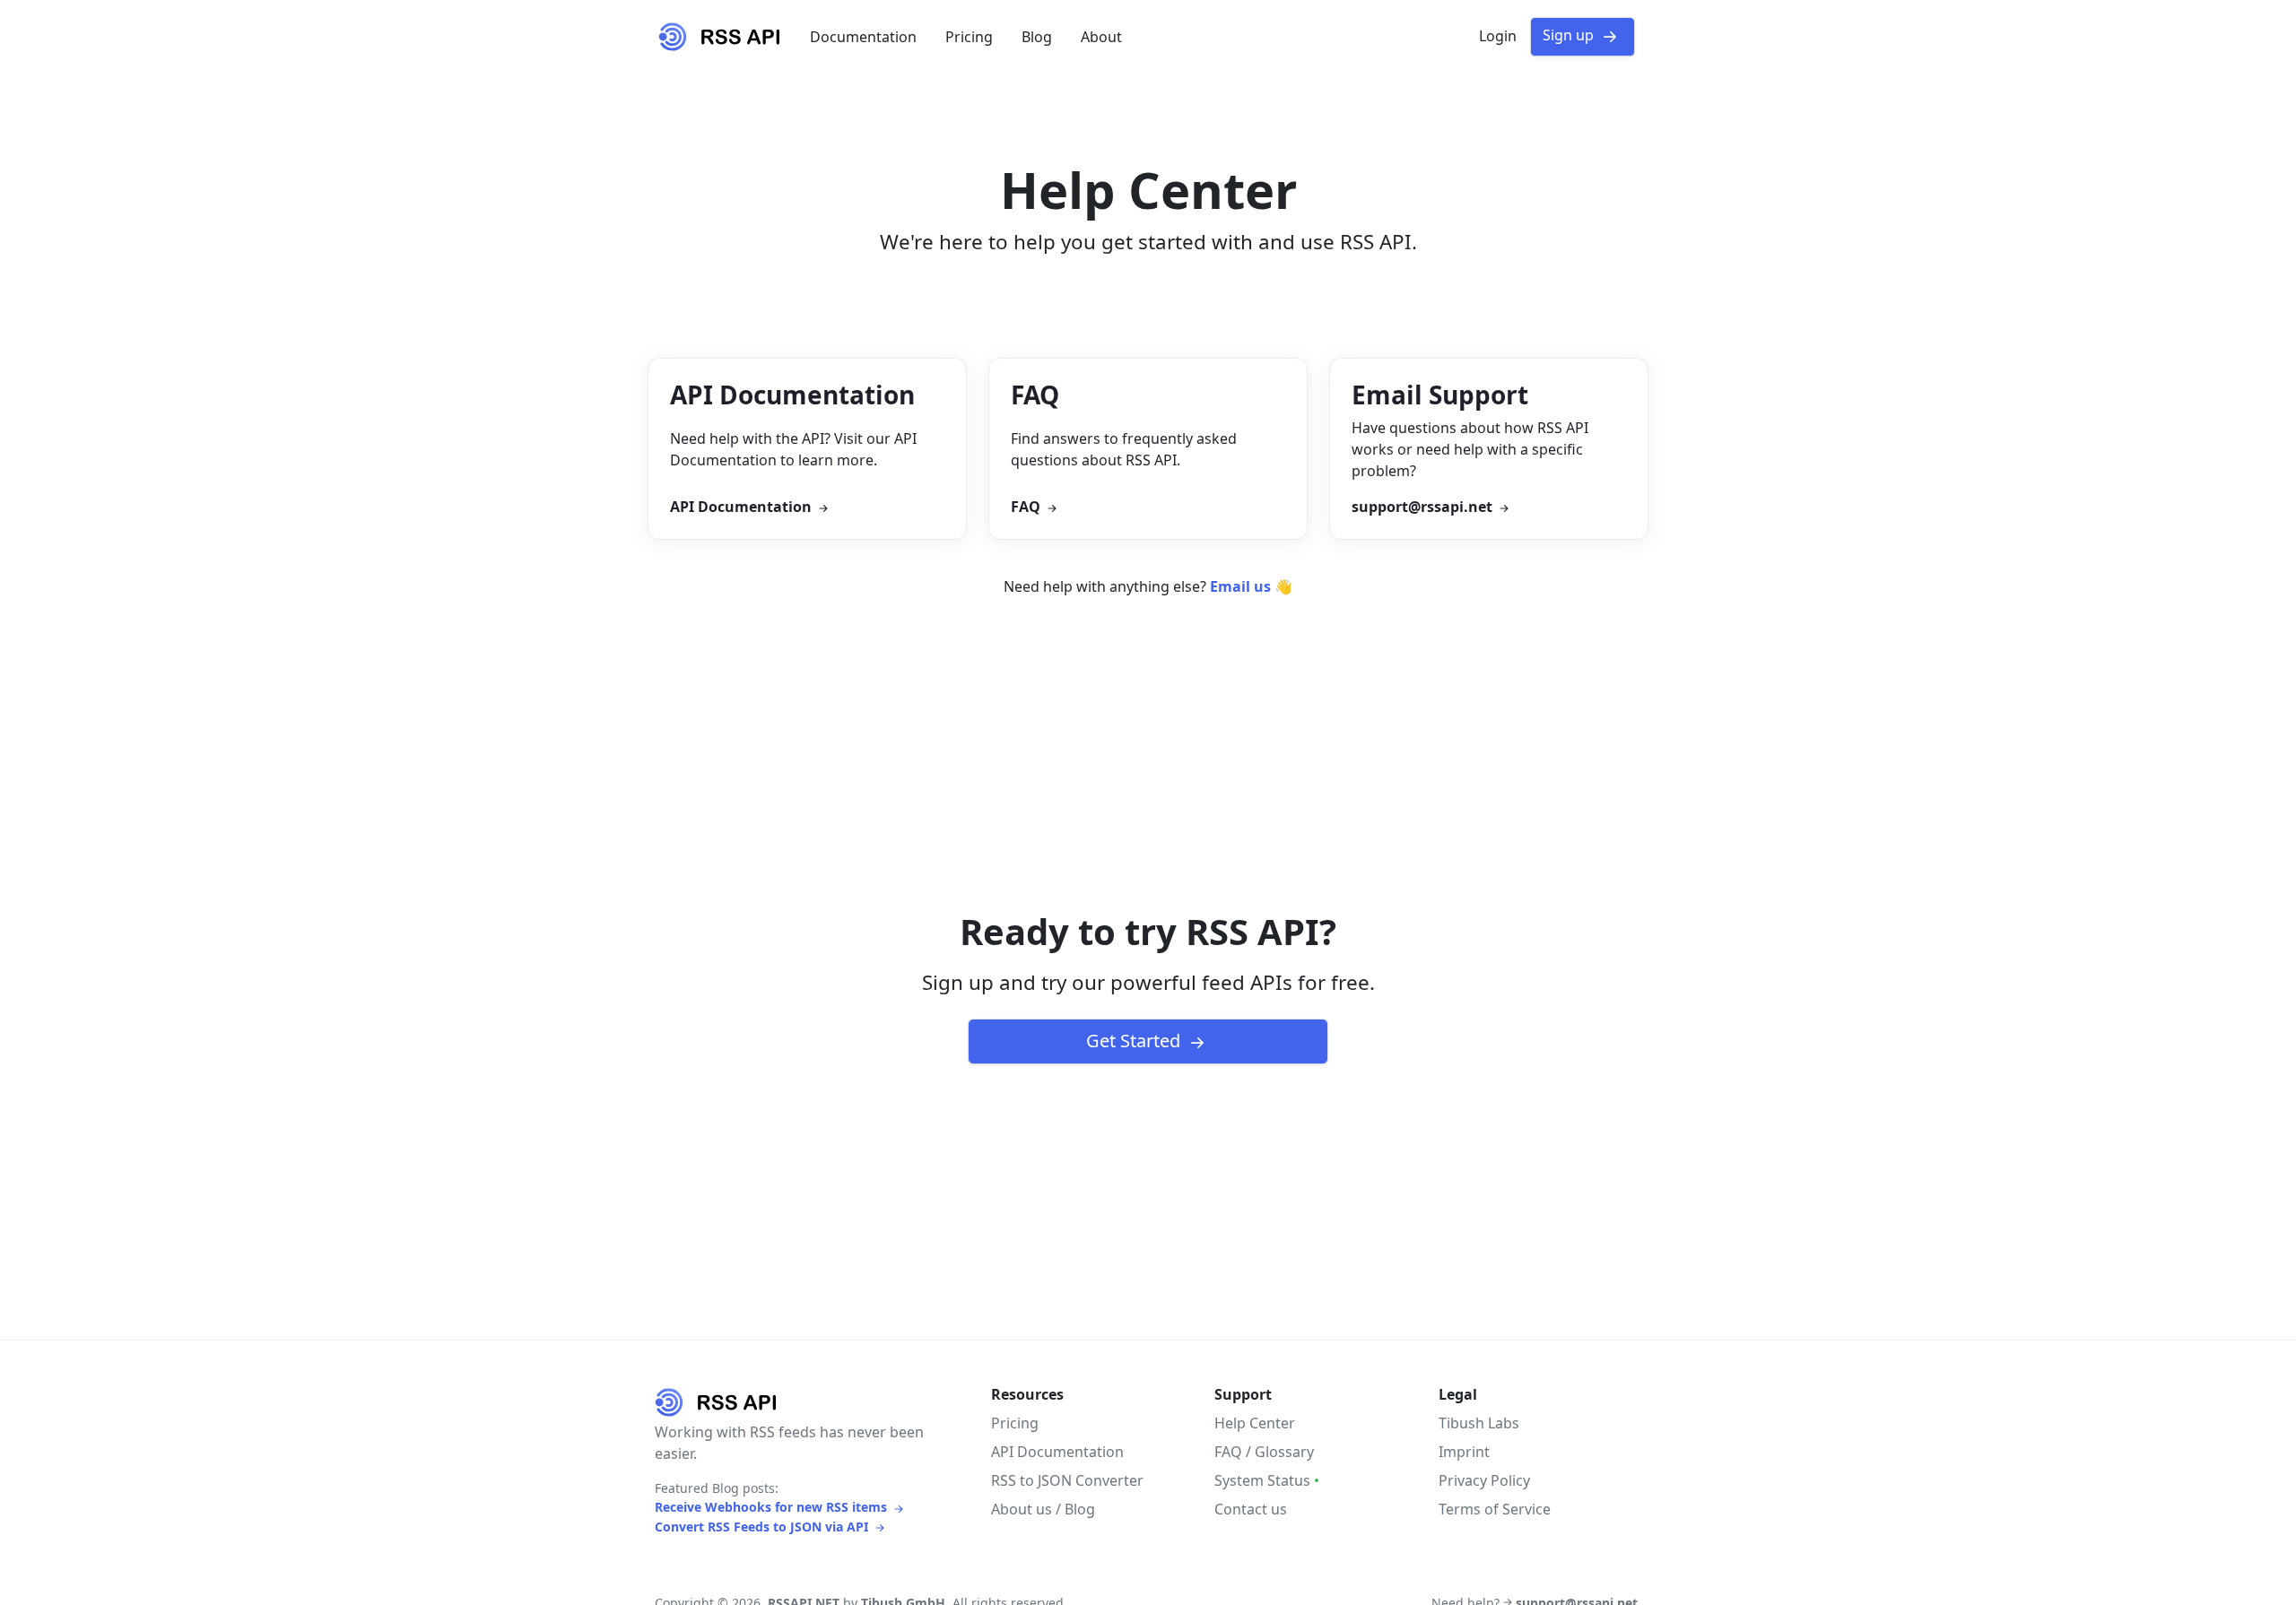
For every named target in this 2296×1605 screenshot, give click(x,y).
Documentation (863, 37)
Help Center (1255, 1423)
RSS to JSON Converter (1067, 1480)
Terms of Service (1495, 1509)
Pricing (969, 37)
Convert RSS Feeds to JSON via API (763, 1527)
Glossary (1284, 1452)
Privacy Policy (1484, 1480)
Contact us (1251, 1509)
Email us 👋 (1251, 586)
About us (1022, 1509)
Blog (1037, 37)
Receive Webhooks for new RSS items (773, 1507)
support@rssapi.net (1424, 507)
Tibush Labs (1479, 1423)
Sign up (1570, 35)
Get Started (1135, 1041)
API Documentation (743, 507)
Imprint (1464, 1452)
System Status (1267, 1480)
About (1101, 37)
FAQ (1027, 507)
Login (1498, 36)
